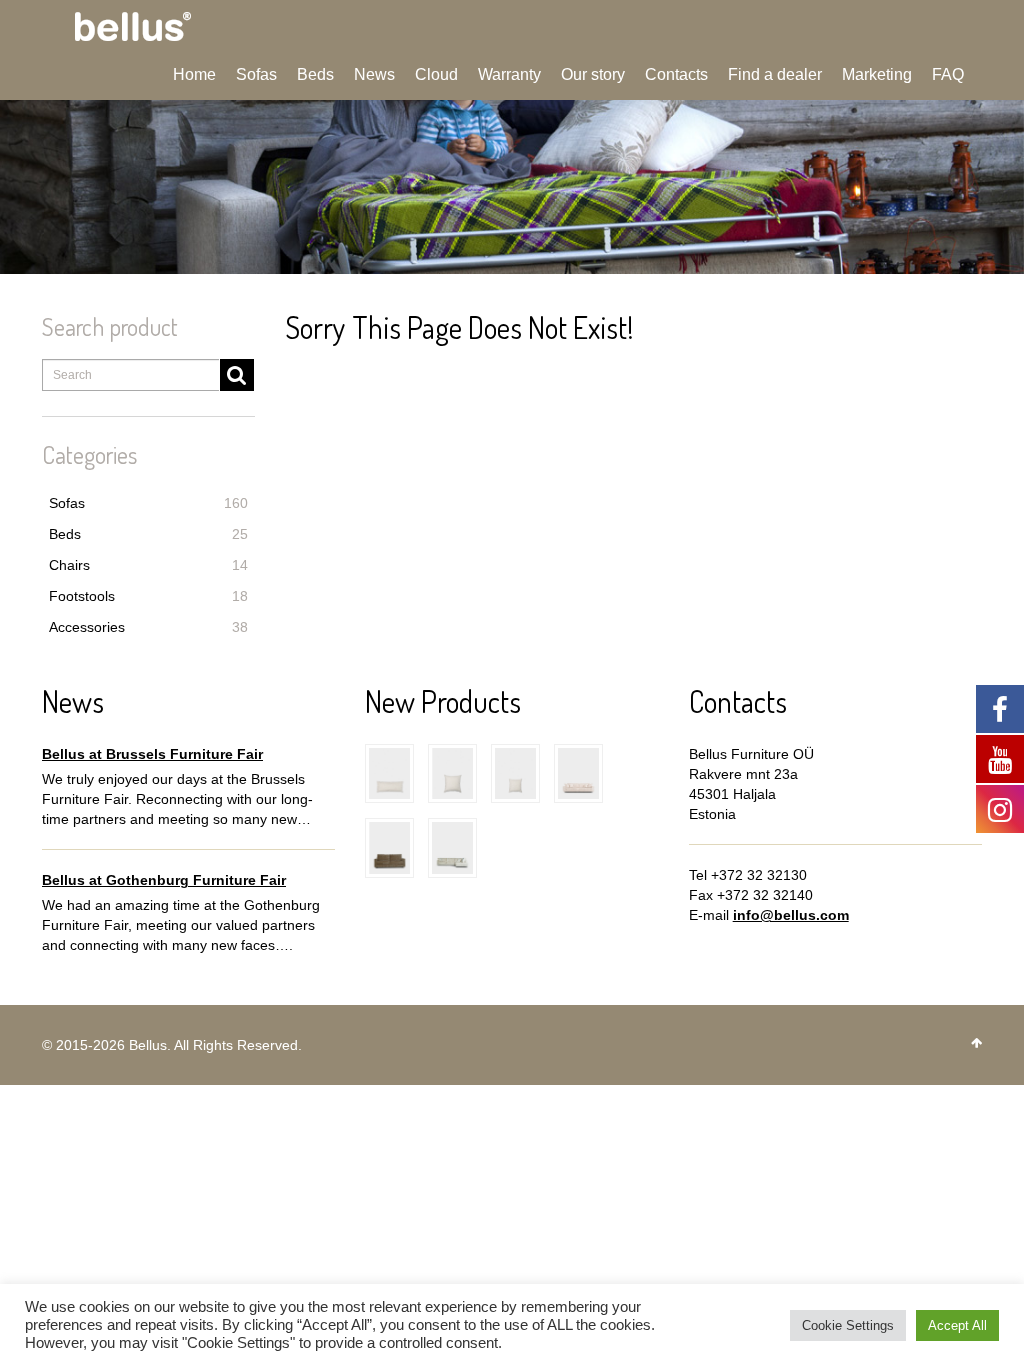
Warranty (509, 74)
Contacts (676, 74)
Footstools (148, 596)
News (374, 74)
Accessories (148, 627)
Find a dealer (775, 74)
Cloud (436, 74)
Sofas (256, 74)
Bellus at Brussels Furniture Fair (152, 754)
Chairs (148, 565)
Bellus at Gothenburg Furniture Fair (164, 880)
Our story (593, 74)
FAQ (948, 74)
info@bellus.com (791, 915)
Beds (315, 74)
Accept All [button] (957, 1325)
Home (194, 74)
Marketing (877, 74)
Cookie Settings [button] (848, 1325)
